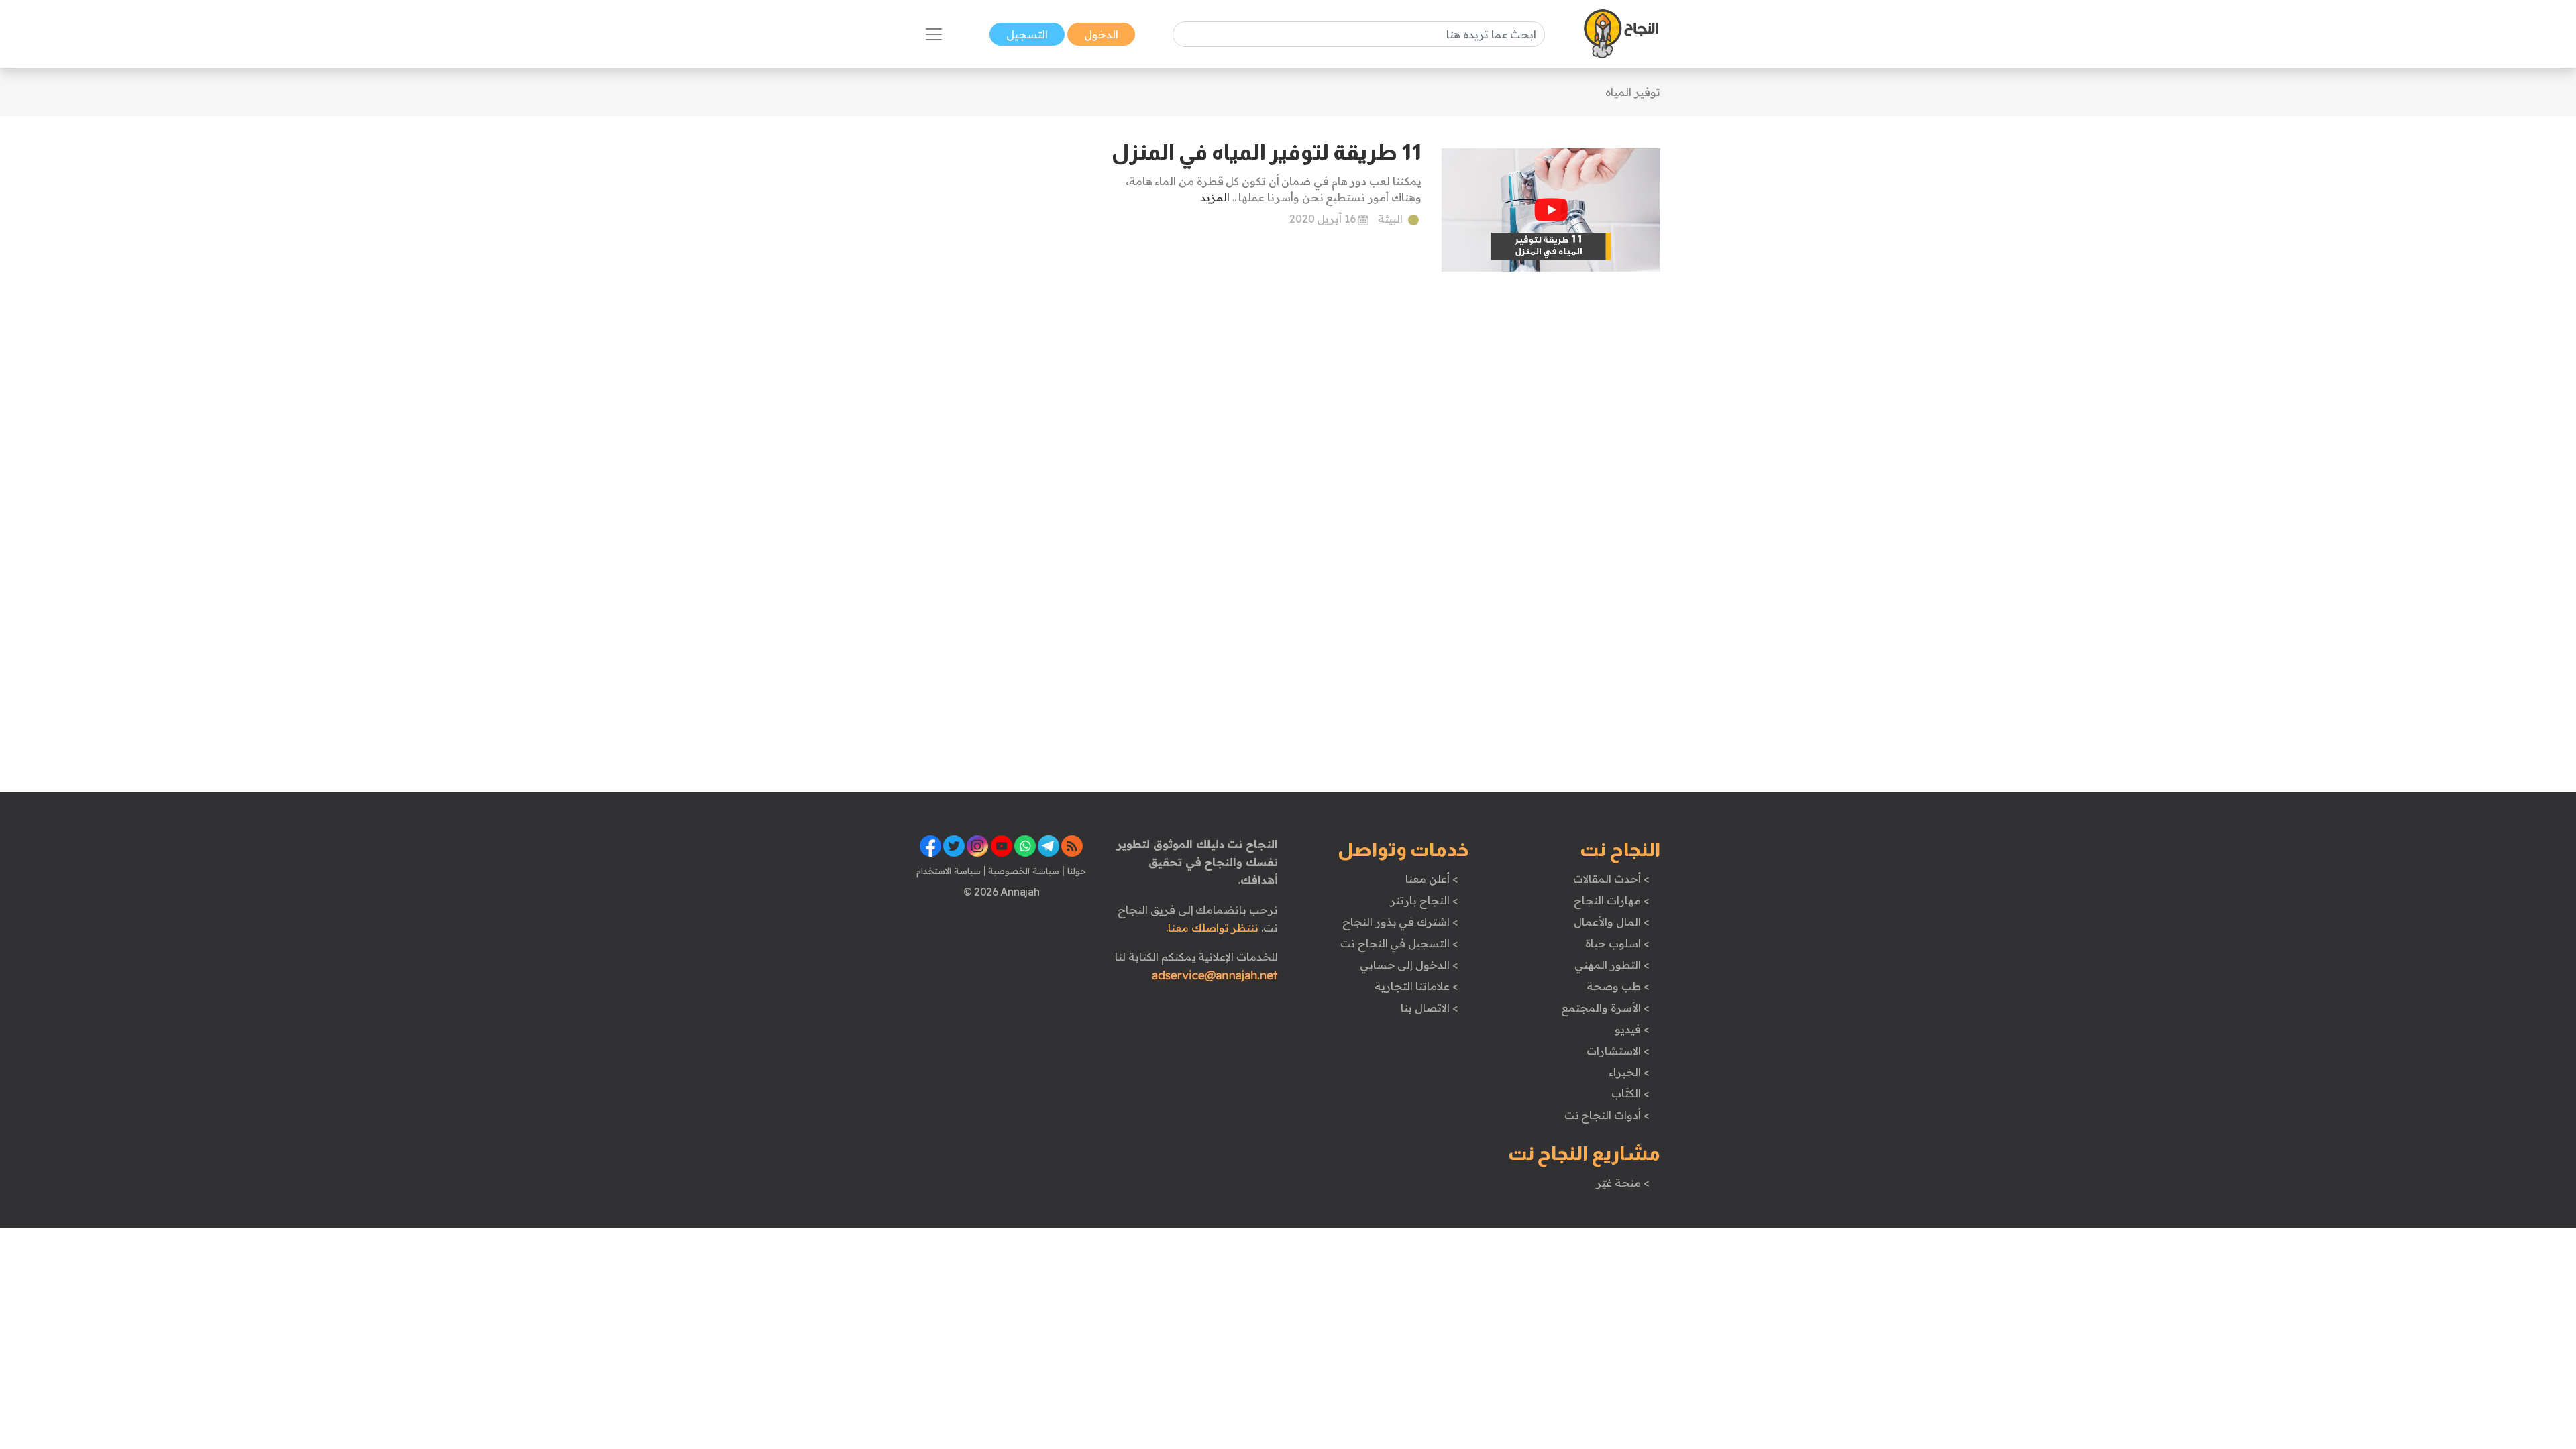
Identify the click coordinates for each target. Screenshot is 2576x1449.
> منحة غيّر (1622, 1183)
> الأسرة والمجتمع (1605, 1008)
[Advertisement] (1001, 339)
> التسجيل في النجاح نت (1399, 943)
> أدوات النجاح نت (1607, 1115)
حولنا (1075, 871)
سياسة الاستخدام (949, 871)
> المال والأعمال (1611, 922)
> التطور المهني (1612, 965)
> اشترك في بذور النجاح (1400, 922)
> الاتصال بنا (1429, 1008)
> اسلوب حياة (1617, 943)
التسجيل (1027, 34)
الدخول (1101, 34)
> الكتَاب (1630, 1093)
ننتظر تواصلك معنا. (1212, 928)
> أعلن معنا (1432, 879)
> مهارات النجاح (1611, 900)
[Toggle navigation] (934, 34)
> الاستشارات (1618, 1051)
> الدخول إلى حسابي (1409, 965)
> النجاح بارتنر (1424, 900)
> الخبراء (1629, 1072)
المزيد (1215, 197)
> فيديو (1632, 1029)
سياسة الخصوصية (1023, 871)
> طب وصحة (1618, 986)
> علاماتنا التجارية (1416, 986)
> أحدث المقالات (1611, 879)
